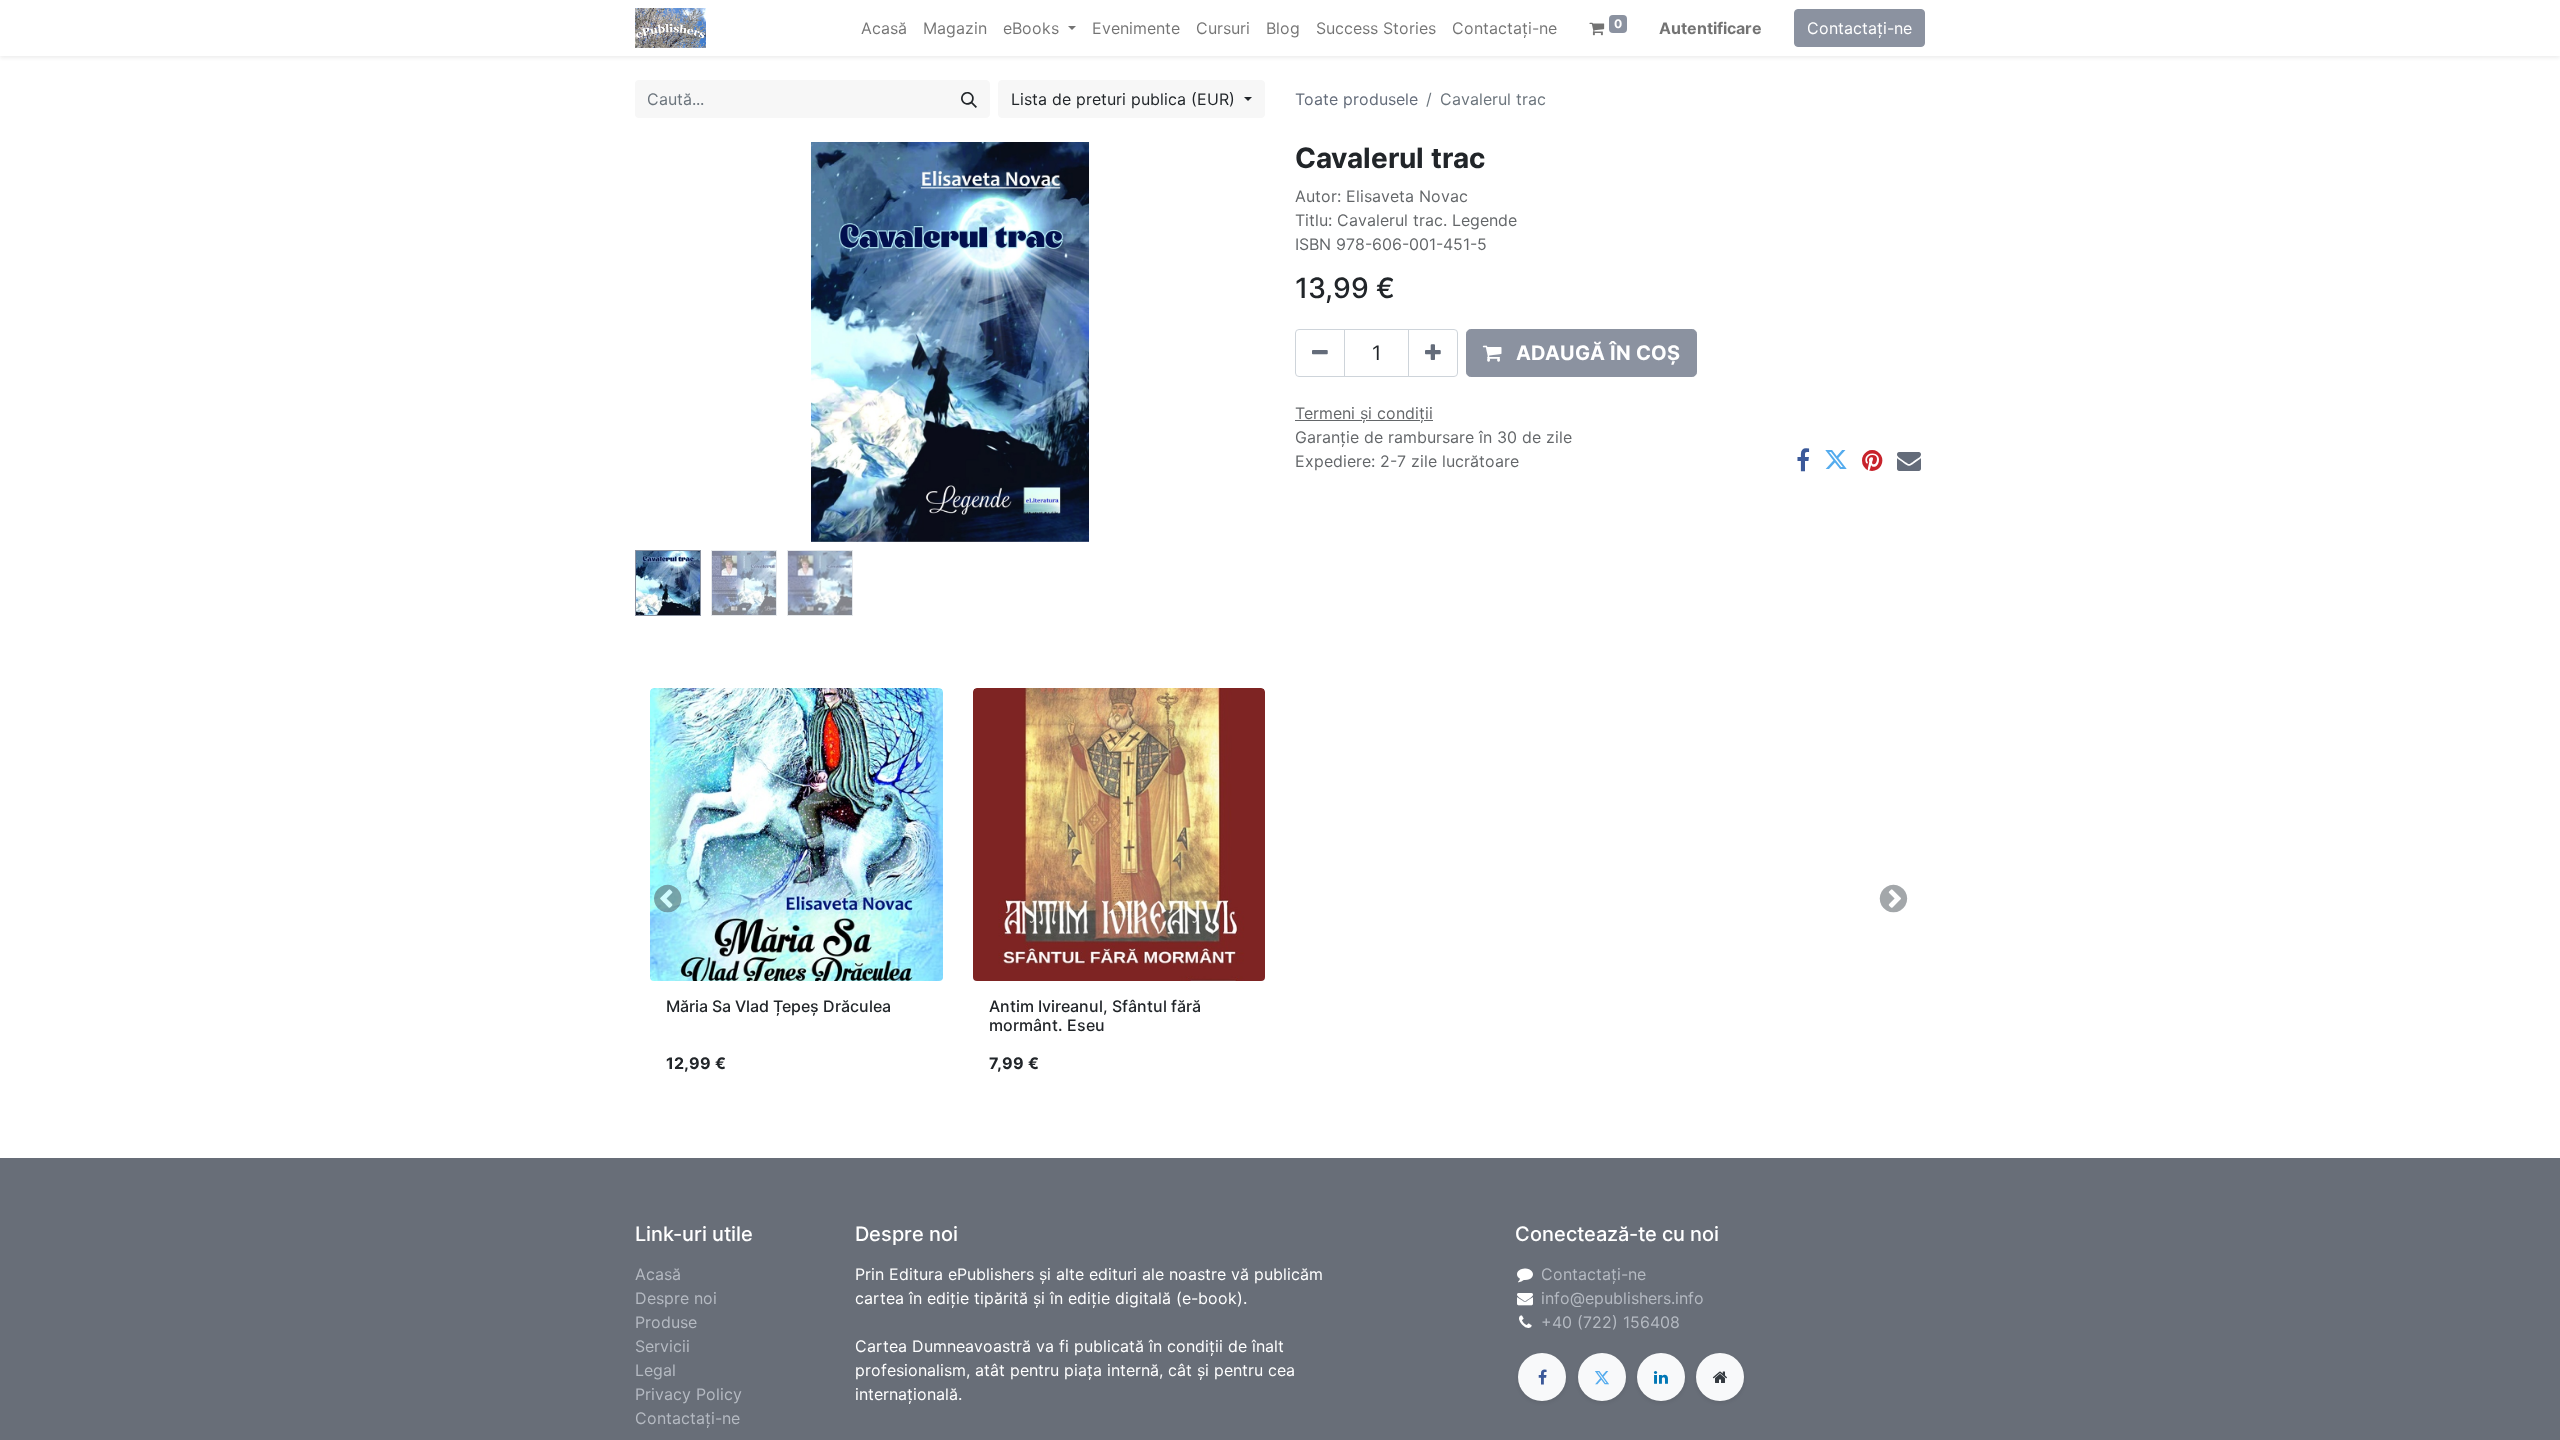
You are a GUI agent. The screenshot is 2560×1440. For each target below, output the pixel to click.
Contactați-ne (1859, 28)
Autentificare (1710, 28)
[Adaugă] (1433, 353)
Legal (655, 1370)
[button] (682, 342)
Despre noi (676, 1298)
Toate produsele (1356, 99)
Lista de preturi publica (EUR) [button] (1125, 99)
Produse (666, 1322)
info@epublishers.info (1622, 1298)
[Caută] (969, 99)
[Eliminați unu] (1320, 353)
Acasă (658, 1274)
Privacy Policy (688, 1394)
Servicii (662, 1346)
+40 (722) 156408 (1610, 1322)
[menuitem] (884, 28)
